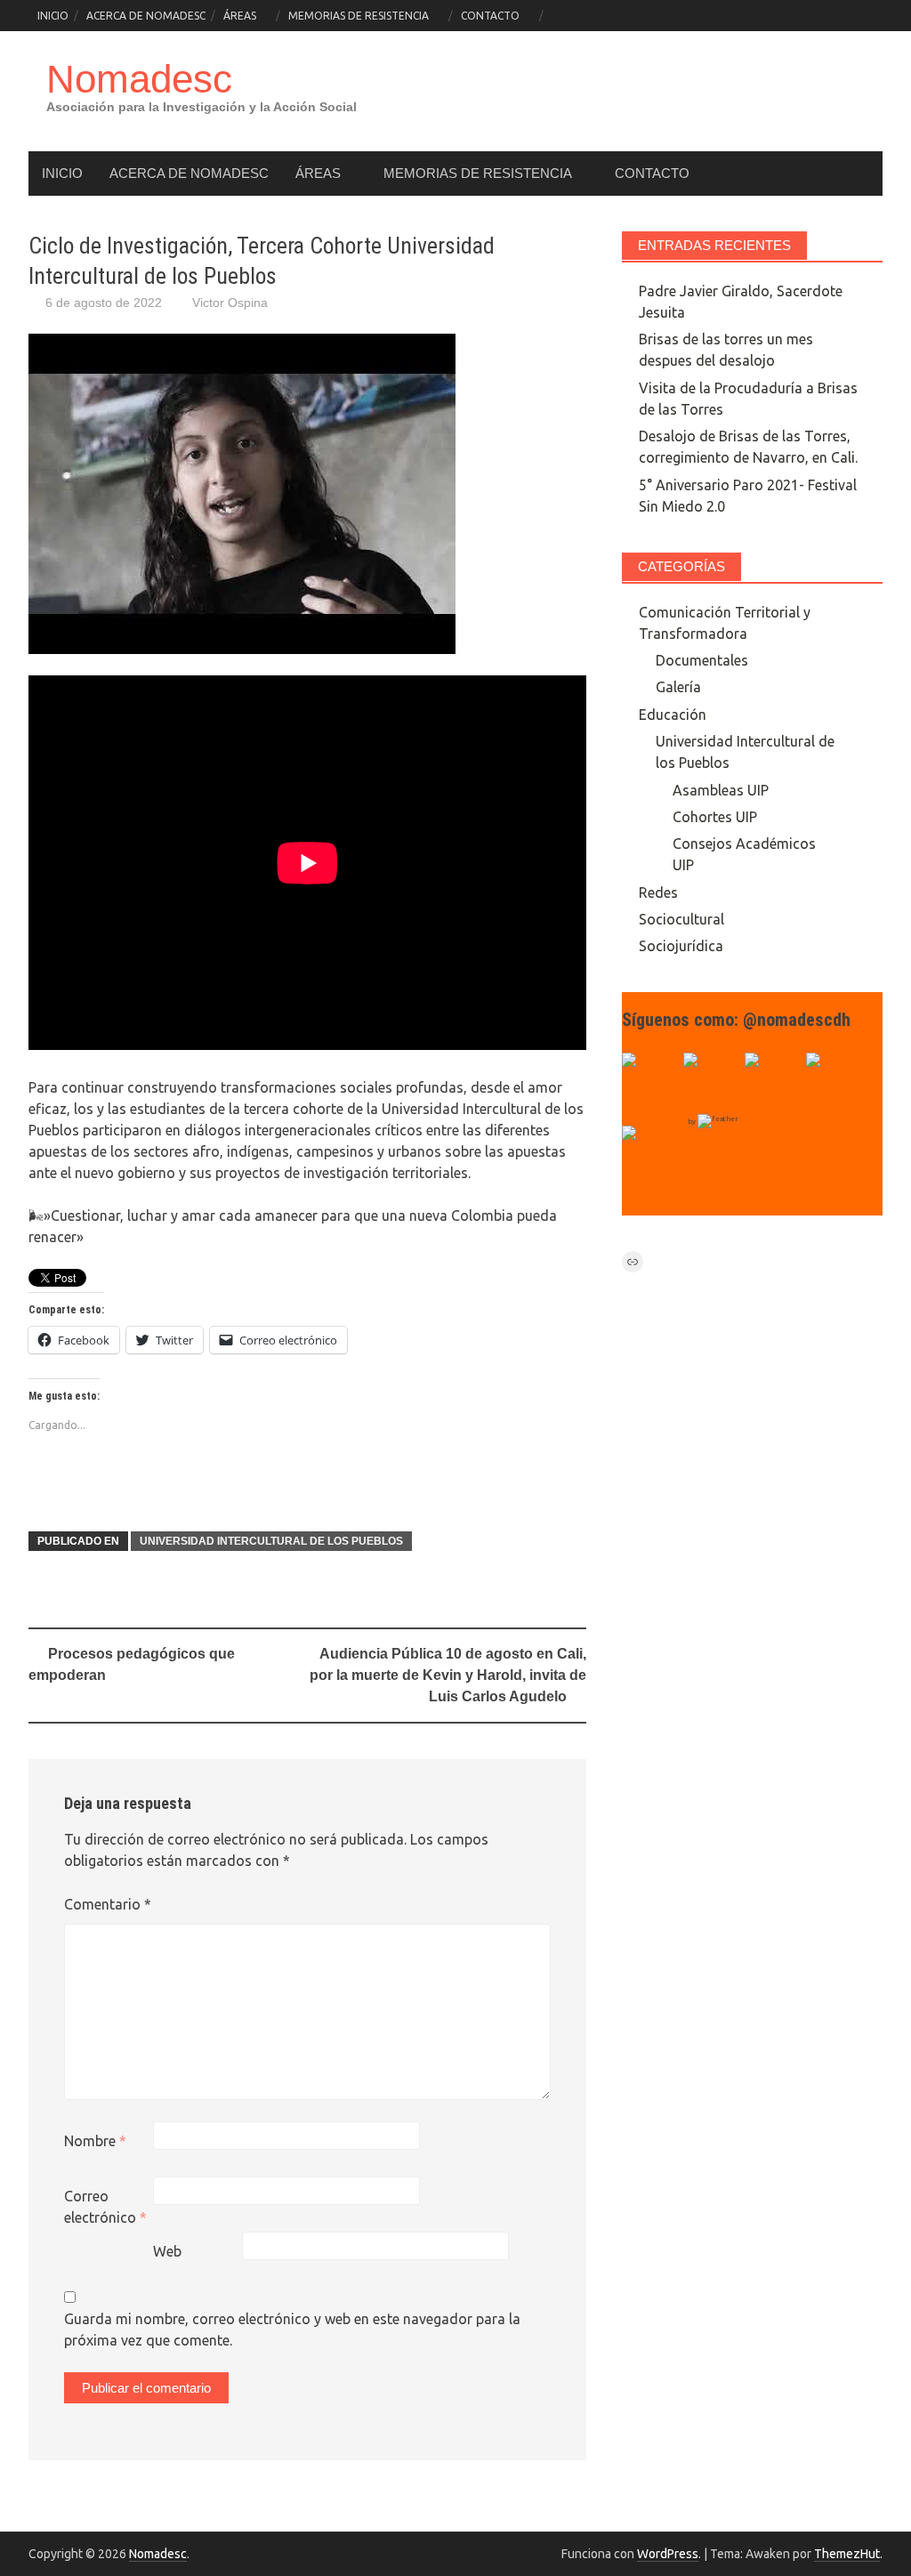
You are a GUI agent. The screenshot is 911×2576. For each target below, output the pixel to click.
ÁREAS (240, 16)
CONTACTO (490, 16)
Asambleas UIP (721, 790)
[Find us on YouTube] (773, 1081)
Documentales (702, 660)
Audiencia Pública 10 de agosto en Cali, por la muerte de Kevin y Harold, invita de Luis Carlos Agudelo (448, 1675)
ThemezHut (847, 2554)
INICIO (53, 16)
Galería (678, 687)
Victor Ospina (230, 303)
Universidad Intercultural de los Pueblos (271, 1541)
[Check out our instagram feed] (834, 1081)
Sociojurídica (681, 946)
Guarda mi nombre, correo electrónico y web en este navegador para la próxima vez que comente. (292, 2330)
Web (167, 2251)
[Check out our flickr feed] (650, 1154)
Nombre (95, 2141)
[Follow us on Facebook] (650, 1081)
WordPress (668, 2554)
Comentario (108, 1904)
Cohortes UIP (715, 817)
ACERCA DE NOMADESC (146, 16)
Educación (673, 715)
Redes (658, 892)
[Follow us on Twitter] (712, 1081)
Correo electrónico (105, 2207)
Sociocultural (681, 919)
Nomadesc (139, 79)
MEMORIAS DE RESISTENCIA (359, 16)
